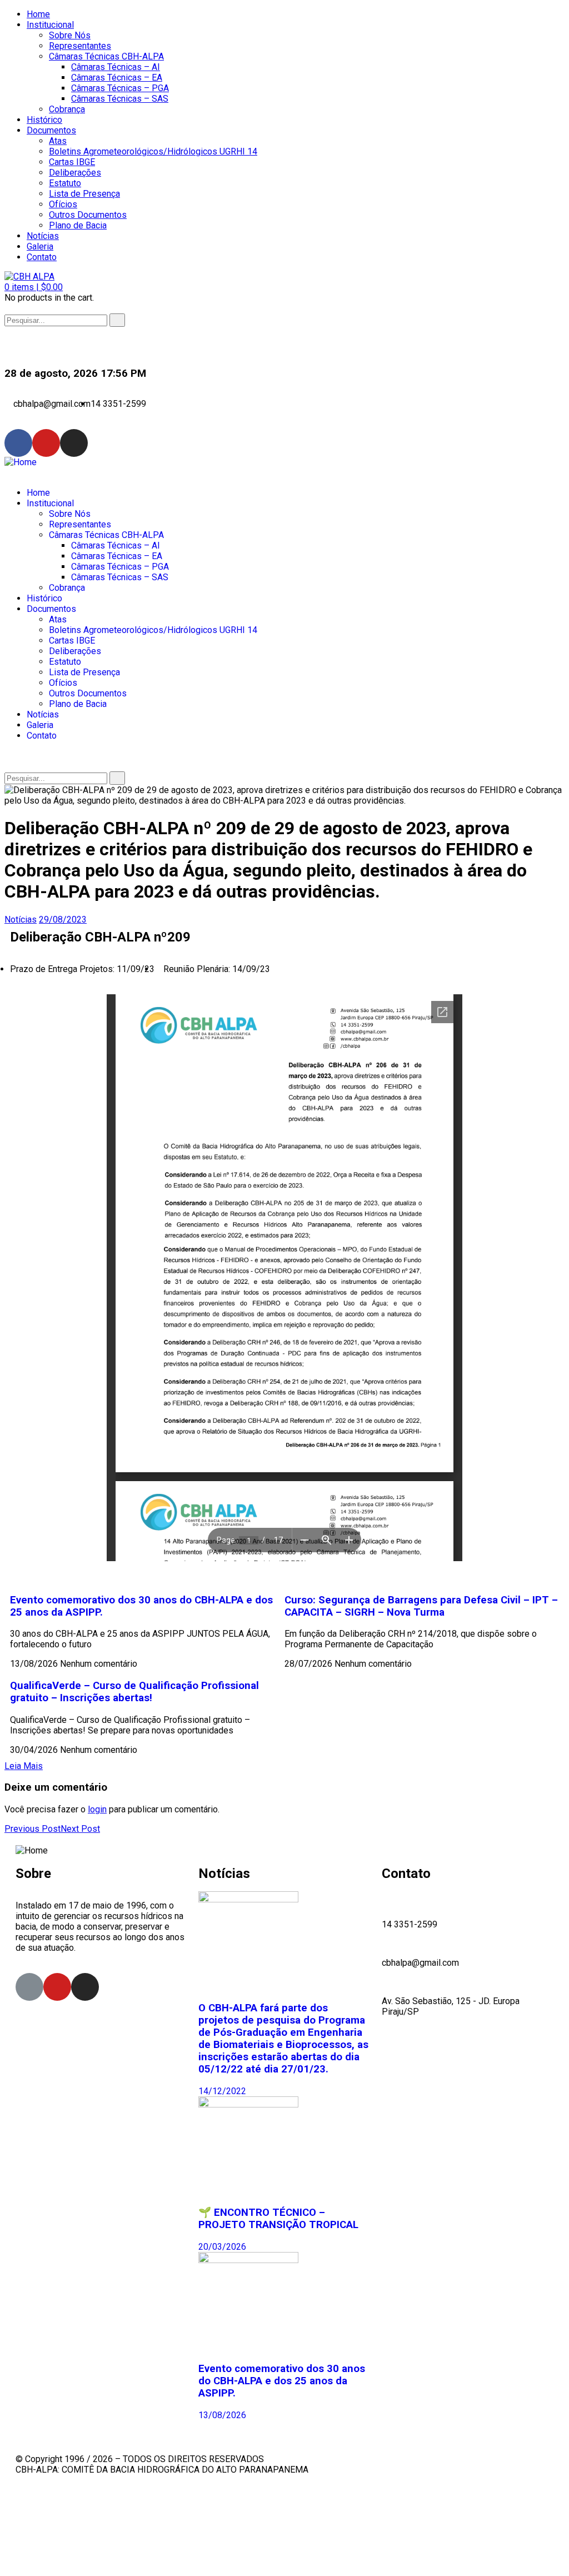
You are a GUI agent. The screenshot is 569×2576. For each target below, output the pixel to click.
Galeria (40, 246)
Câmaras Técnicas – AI (116, 67)
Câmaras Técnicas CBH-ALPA (106, 56)
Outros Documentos (88, 215)
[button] (34, 287)
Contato (42, 257)
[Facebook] (18, 443)
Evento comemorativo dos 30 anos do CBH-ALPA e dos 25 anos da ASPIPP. (282, 2381)
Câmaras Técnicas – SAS (120, 99)
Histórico (44, 120)
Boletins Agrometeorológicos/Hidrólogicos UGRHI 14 (153, 151)
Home (38, 14)
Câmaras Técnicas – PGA (120, 88)
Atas (58, 141)
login (97, 1809)
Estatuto (65, 183)
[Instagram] (74, 443)
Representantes (80, 46)
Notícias (43, 236)
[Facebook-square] (29, 1987)
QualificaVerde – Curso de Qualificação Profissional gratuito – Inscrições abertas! (134, 1692)
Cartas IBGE (72, 162)
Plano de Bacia (78, 225)
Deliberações (75, 173)
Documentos (51, 130)
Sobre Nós (70, 35)
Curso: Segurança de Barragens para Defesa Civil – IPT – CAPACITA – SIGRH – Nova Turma (421, 1606)
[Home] (21, 462)
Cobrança (67, 109)
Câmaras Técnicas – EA (117, 78)
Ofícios (63, 204)
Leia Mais (24, 1766)
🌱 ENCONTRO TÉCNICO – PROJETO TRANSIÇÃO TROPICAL (278, 2219)
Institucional (50, 25)
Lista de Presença (84, 194)
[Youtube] (46, 443)
